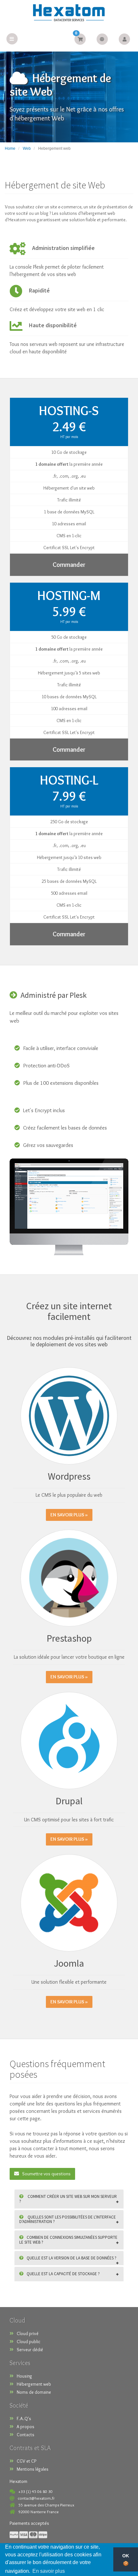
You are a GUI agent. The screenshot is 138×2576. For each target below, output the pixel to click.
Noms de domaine (34, 2392)
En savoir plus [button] (49, 2571)
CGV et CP (26, 2461)
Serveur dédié (30, 2350)
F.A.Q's (24, 2419)
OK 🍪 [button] (126, 2560)
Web (27, 148)
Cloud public (29, 2342)
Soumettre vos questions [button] (46, 2174)
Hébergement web (34, 2384)
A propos (26, 2427)
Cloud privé (28, 2333)
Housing (24, 2376)
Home (10, 148)
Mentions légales (33, 2469)
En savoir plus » (69, 1515)
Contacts (26, 2435)
